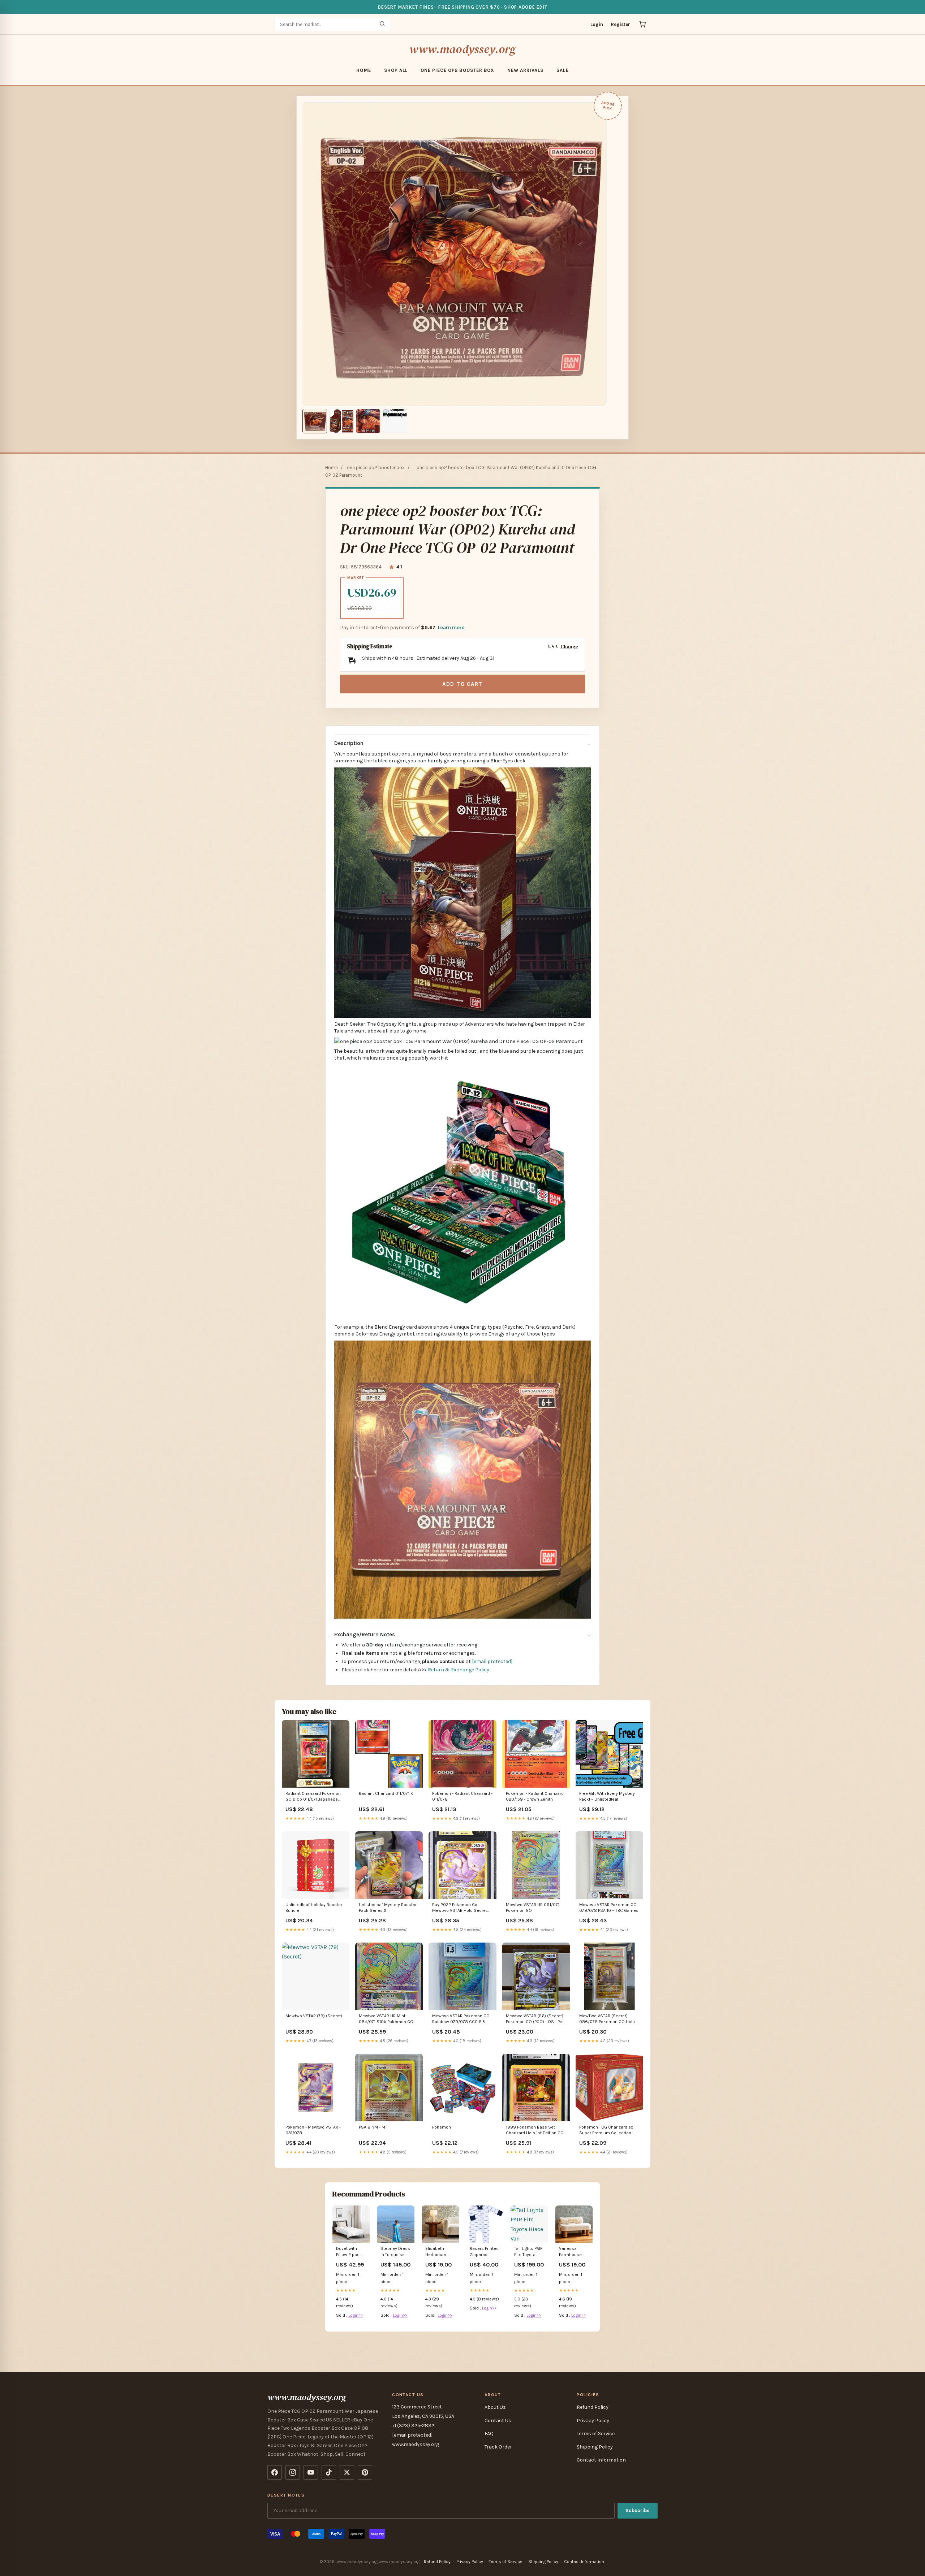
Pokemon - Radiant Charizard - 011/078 (462, 1796)
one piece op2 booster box (457, 70)
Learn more (451, 627)
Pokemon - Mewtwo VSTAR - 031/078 (313, 2130)
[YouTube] (311, 2472)
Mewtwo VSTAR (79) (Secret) (314, 2016)
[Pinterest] (365, 2472)
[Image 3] (368, 421)
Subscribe (638, 2510)
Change (569, 647)
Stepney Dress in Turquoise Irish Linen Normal (395, 2252)
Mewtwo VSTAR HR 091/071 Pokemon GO (533, 1908)
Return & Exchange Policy (459, 1670)
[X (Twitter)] (347, 2472)
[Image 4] (395, 421)
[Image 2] (341, 421)
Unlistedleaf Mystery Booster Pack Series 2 (388, 1908)
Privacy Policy (593, 2421)
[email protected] (492, 1661)
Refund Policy (593, 2407)
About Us (495, 2407)
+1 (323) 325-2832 (413, 2426)
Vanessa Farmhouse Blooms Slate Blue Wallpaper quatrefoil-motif (574, 2252)
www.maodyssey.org (462, 49)
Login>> (356, 2315)
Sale (562, 70)
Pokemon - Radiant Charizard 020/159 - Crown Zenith (535, 1796)
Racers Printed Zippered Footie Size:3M (484, 2252)
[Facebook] (275, 2472)
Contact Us (498, 2421)
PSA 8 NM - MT (373, 2127)
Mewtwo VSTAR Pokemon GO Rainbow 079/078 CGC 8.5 (461, 2019)
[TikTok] (329, 2472)
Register (621, 24)
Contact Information (601, 2460)
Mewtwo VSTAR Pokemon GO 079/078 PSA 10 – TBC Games (609, 1908)
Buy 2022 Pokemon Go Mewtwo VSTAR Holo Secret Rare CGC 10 (460, 1908)
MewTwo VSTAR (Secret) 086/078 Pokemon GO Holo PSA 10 (607, 2019)
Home (363, 70)
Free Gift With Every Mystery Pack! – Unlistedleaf (607, 1796)
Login (597, 24)
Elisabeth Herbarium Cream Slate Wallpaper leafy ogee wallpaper (438, 2252)
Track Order (498, 2447)
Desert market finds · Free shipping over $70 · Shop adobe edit (462, 7)
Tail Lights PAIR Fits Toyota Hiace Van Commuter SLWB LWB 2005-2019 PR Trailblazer (528, 2252)
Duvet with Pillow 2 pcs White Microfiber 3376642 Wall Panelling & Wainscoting (350, 2252)
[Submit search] (382, 24)
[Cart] (642, 24)
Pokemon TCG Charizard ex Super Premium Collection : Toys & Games (606, 2131)
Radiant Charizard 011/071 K (386, 1793)
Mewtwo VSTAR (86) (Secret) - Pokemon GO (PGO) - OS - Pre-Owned (536, 2019)
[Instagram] (293, 2472)
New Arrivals (525, 70)
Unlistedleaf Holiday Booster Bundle (314, 1908)
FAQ (489, 2434)
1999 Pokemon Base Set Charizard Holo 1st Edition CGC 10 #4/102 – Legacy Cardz (536, 2131)
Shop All (396, 70)
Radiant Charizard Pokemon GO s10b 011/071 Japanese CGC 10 (313, 1797)
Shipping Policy (595, 2447)
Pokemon (442, 2127)
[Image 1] (315, 421)
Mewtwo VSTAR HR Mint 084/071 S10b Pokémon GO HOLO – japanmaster (386, 2019)
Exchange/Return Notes (365, 1635)
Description (349, 743)
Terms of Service (596, 2434)
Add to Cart (462, 684)
